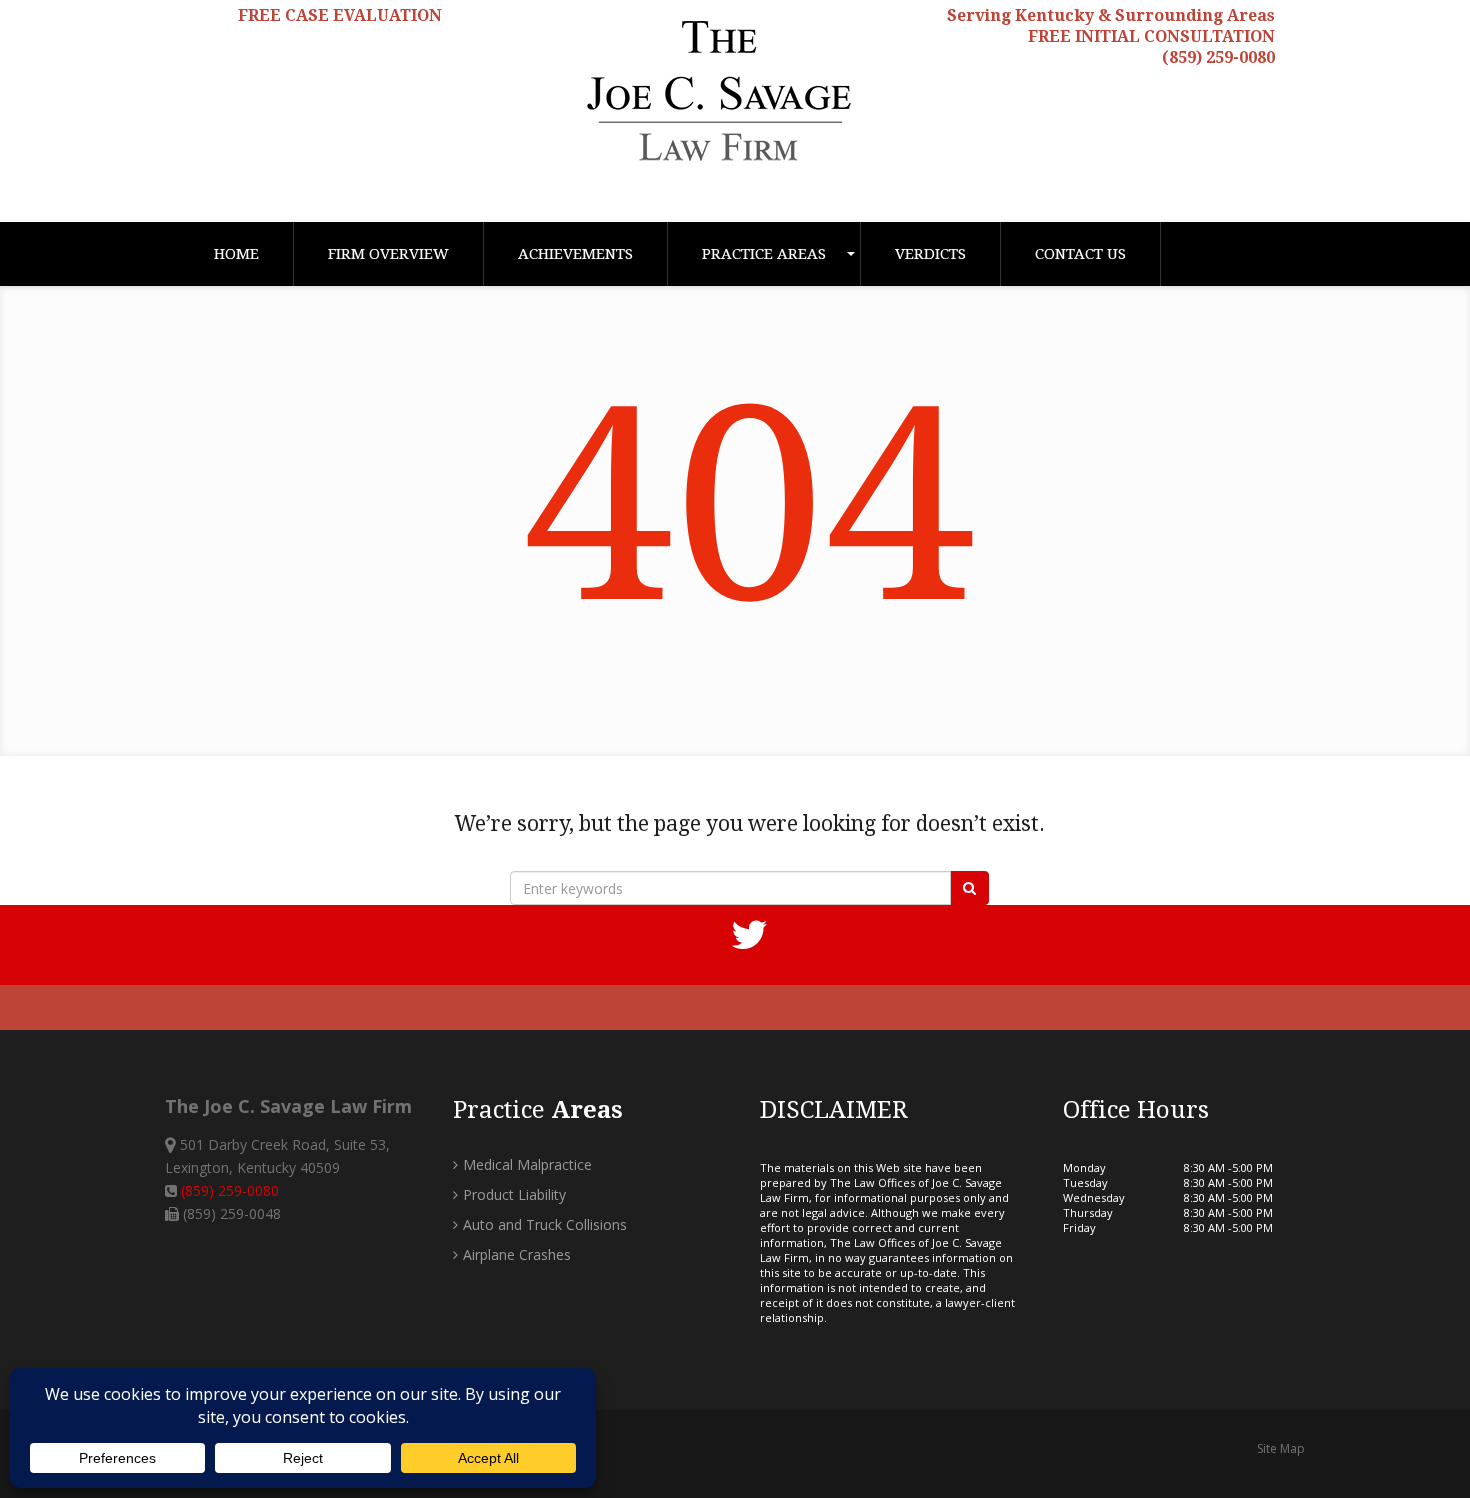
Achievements (575, 254)
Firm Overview (388, 254)
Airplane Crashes (517, 1254)
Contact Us (1080, 254)
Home (236, 254)
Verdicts (930, 254)
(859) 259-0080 (1218, 57)
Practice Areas (764, 254)
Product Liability (514, 1194)
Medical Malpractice (527, 1164)
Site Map (1281, 1448)
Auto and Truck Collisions (545, 1224)
